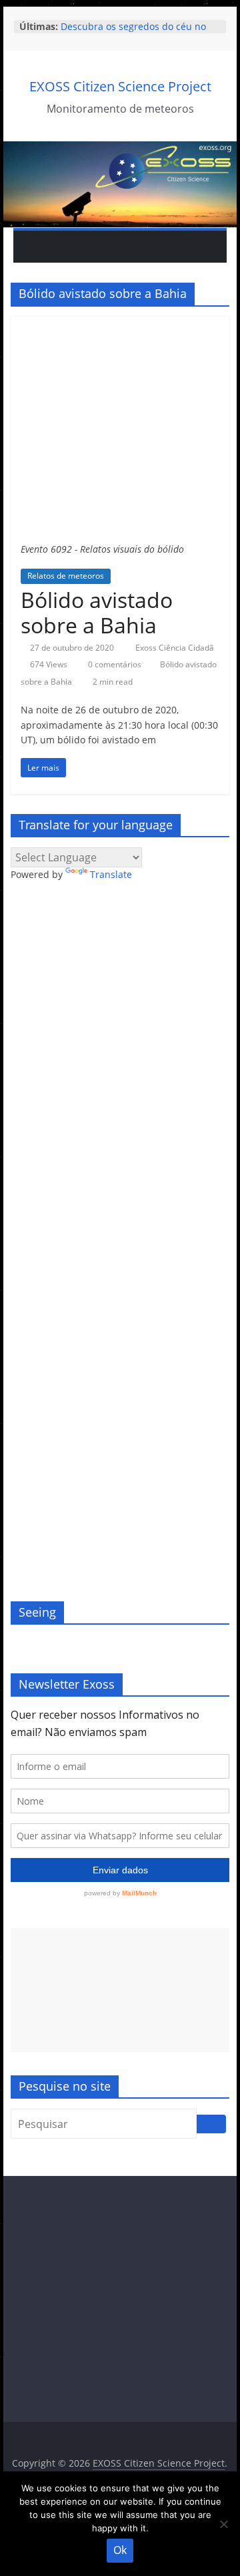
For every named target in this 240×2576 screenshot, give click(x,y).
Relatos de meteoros (66, 576)
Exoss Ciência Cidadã (175, 648)
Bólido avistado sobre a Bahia (97, 612)
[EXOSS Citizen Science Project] (120, 149)
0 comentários (114, 664)
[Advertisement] (120, 1990)
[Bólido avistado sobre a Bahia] (120, 325)
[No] (223, 2524)
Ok (120, 2550)
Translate (111, 874)
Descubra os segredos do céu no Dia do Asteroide (133, 33)
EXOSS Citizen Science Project (120, 86)
